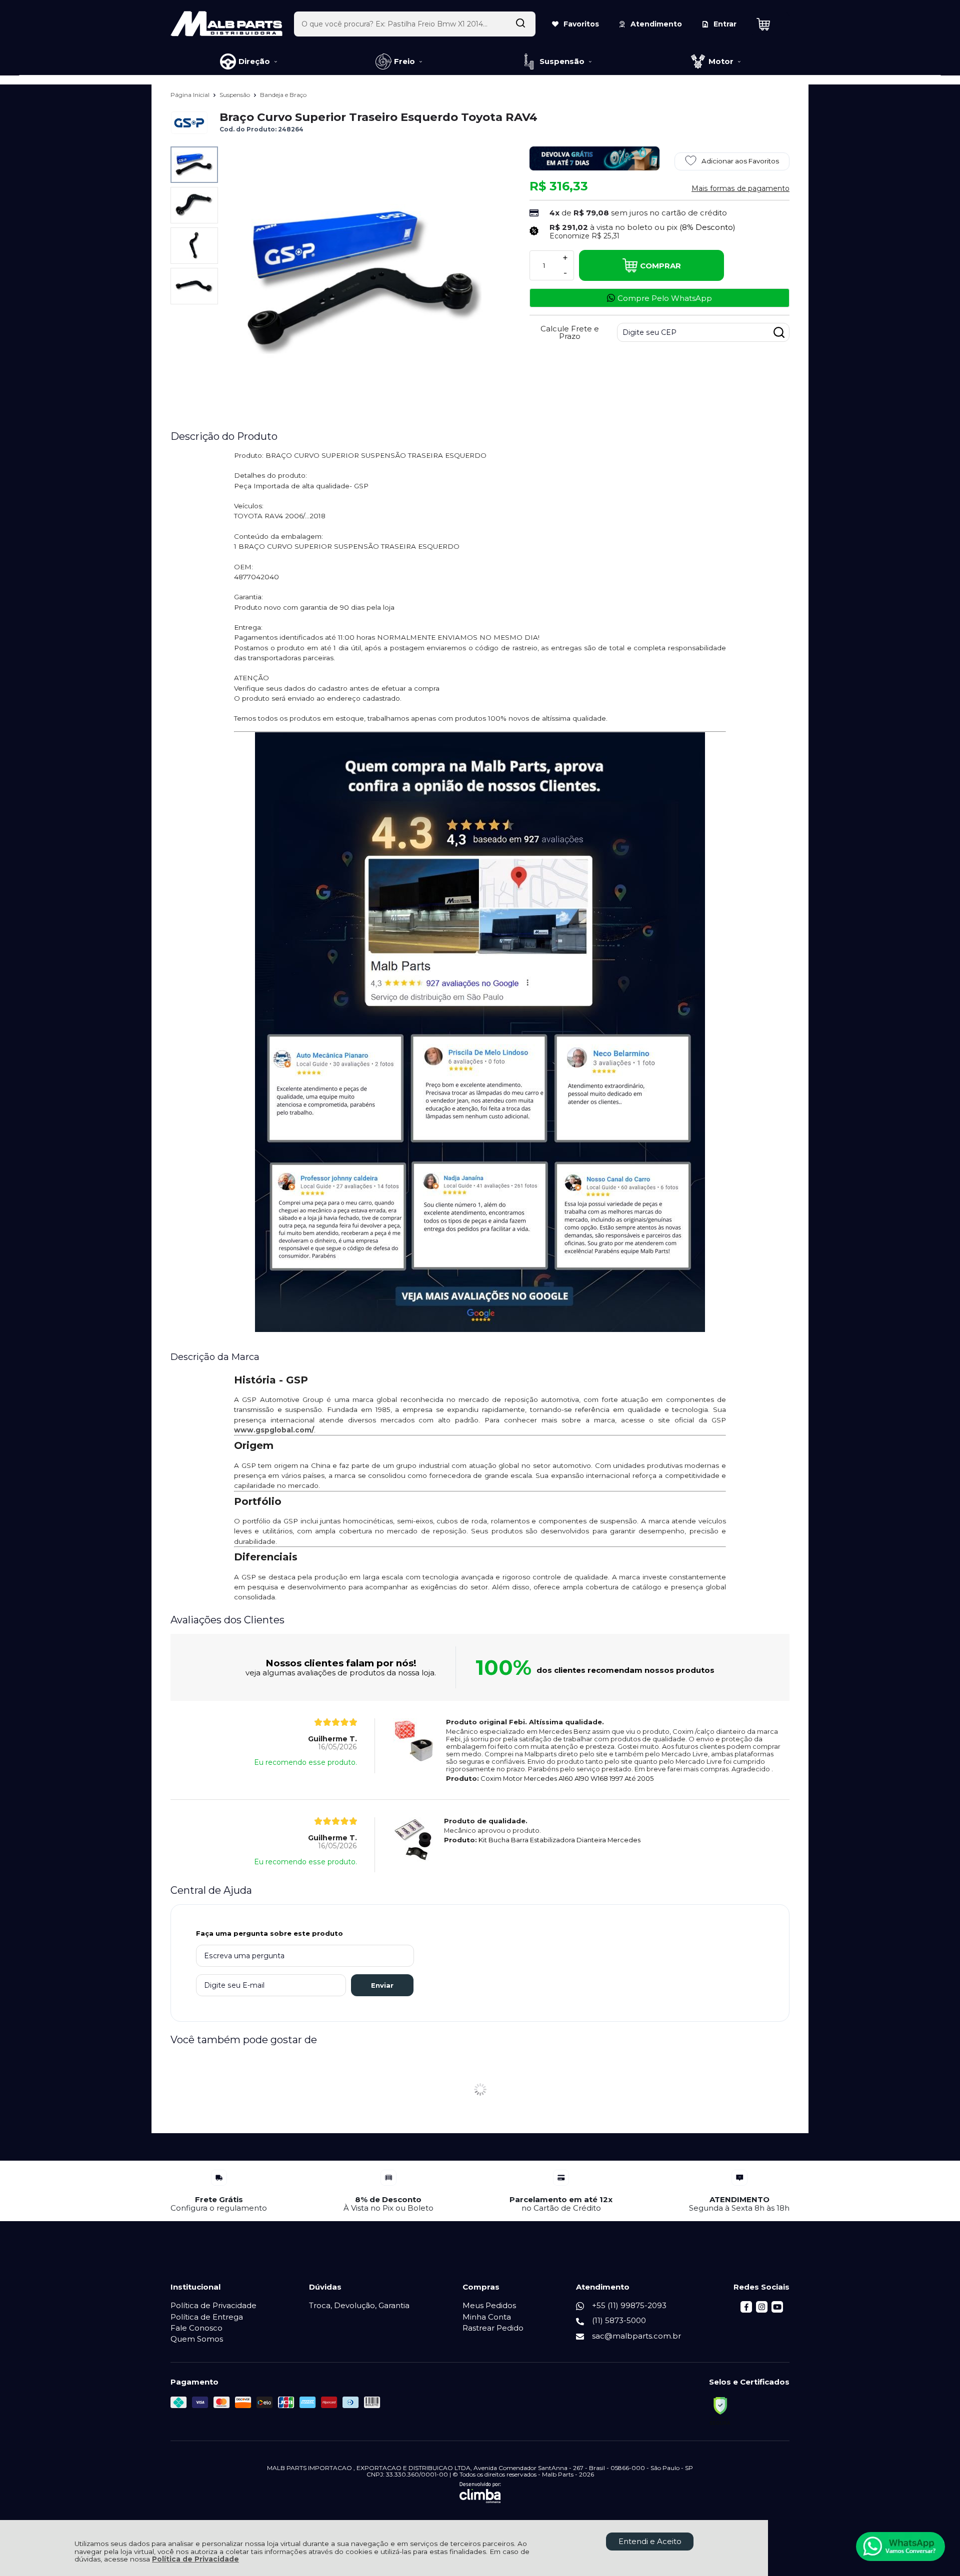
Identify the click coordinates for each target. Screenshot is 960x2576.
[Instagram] (762, 2310)
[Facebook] (746, 2310)
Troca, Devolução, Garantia (359, 2305)
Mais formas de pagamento (740, 188)
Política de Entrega (207, 2317)
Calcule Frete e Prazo (570, 332)
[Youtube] (777, 2310)
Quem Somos (197, 2339)
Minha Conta (487, 2317)
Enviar (382, 1985)
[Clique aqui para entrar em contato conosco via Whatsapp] (900, 2547)
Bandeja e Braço (283, 95)
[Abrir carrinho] (770, 24)
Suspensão (235, 95)
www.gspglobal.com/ (274, 1430)
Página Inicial (191, 95)
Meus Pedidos (489, 2305)
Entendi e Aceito (650, 2541)
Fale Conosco (196, 2328)
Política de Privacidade (195, 2559)
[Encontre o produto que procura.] (520, 24)
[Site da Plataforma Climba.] (480, 2493)
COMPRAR (660, 266)
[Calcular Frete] (779, 332)
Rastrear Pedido (493, 2328)
